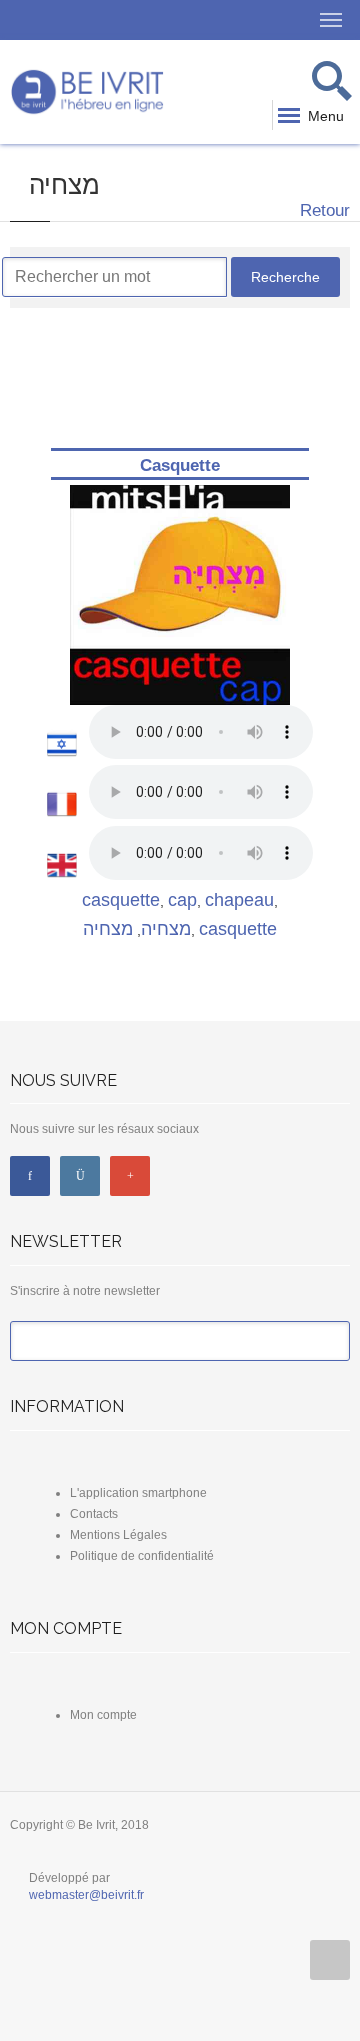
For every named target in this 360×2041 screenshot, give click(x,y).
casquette (121, 900)
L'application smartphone (138, 1493)
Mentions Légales (118, 1535)
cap (182, 900)
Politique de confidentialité (142, 1556)
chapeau (239, 900)
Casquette (180, 465)
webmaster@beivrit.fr (86, 1895)
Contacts (94, 1514)
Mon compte (103, 1715)
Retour (322, 210)
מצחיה (166, 929)
